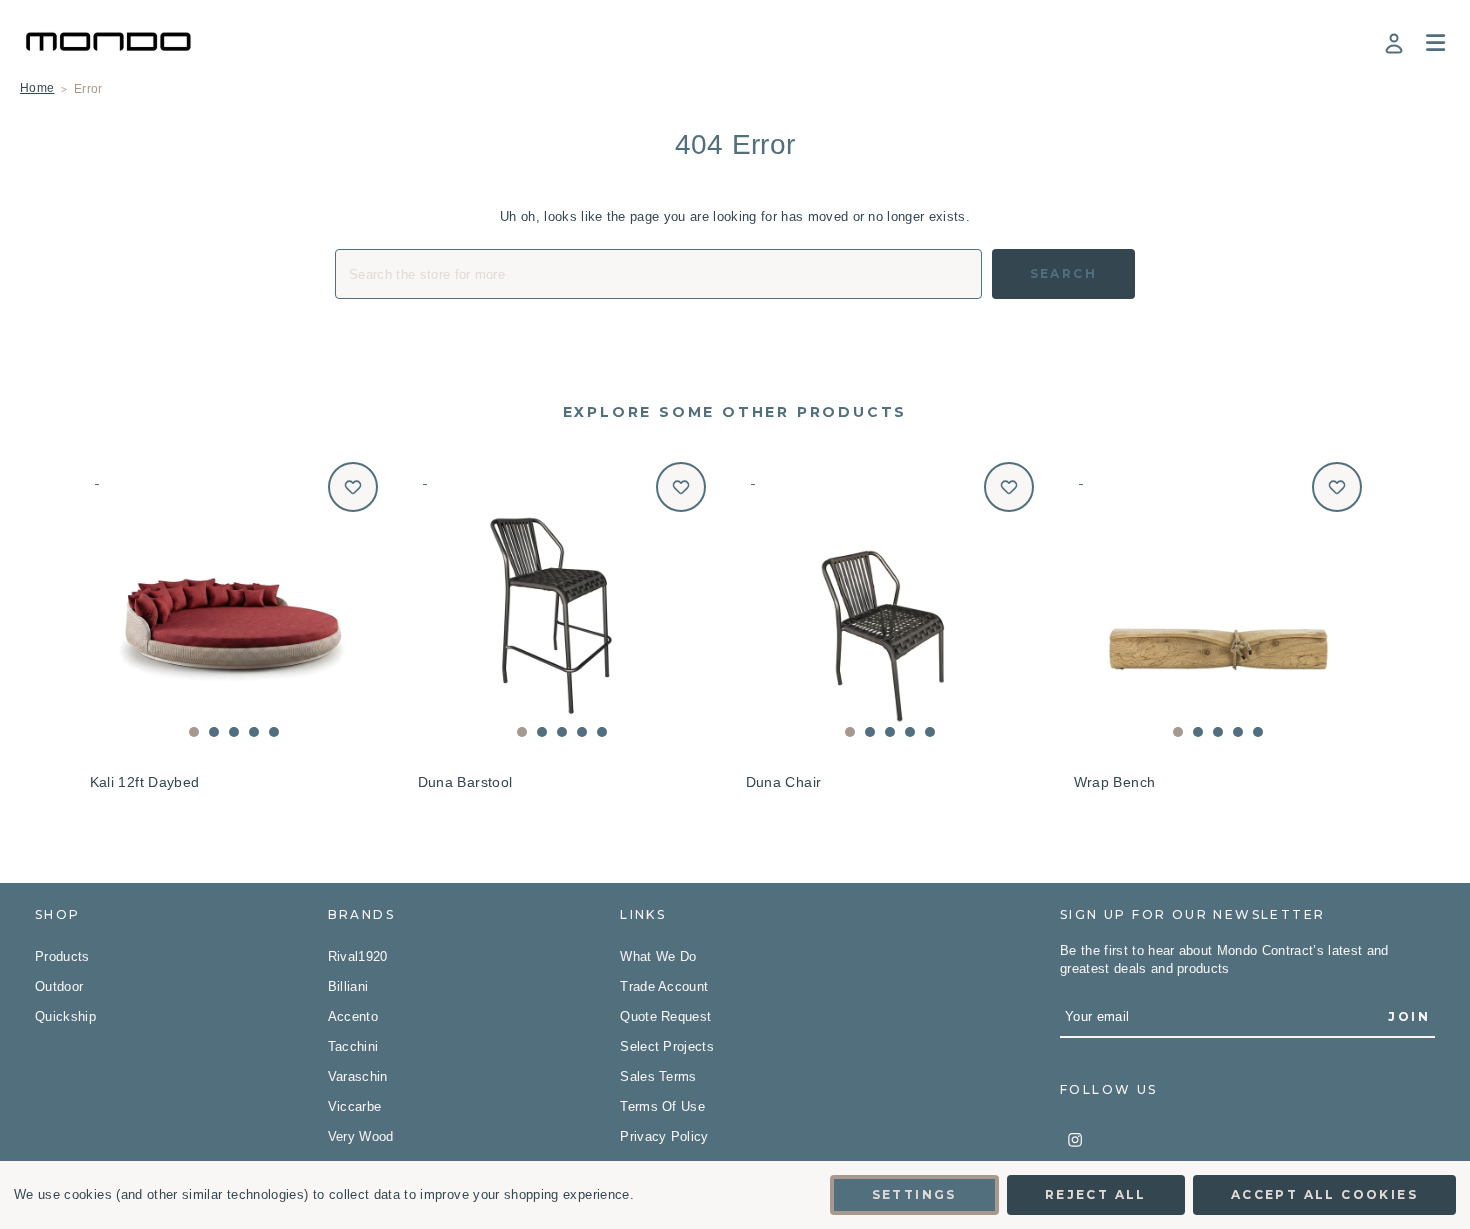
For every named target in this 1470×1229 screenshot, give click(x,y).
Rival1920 (358, 956)
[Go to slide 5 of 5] (274, 732)
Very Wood (361, 1136)
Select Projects (667, 1046)
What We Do (658, 956)
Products (62, 956)
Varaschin (358, 1076)
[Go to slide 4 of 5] (254, 732)
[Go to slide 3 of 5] (234, 732)
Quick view (234, 605)
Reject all (1096, 1194)
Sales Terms (658, 1076)
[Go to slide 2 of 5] (214, 732)
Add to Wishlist (353, 487)
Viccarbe (355, 1106)
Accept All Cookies (1324, 1194)
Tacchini (353, 1046)
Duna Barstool (465, 782)
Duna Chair (784, 782)
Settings (914, 1194)
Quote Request (665, 1016)
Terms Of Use (662, 1106)
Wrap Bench (1115, 782)
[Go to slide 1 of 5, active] (194, 732)
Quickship (65, 1016)
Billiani (348, 986)
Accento (353, 1016)
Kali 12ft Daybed (145, 782)
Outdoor (59, 986)
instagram (1075, 1140)
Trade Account (664, 986)
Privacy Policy (664, 1136)
